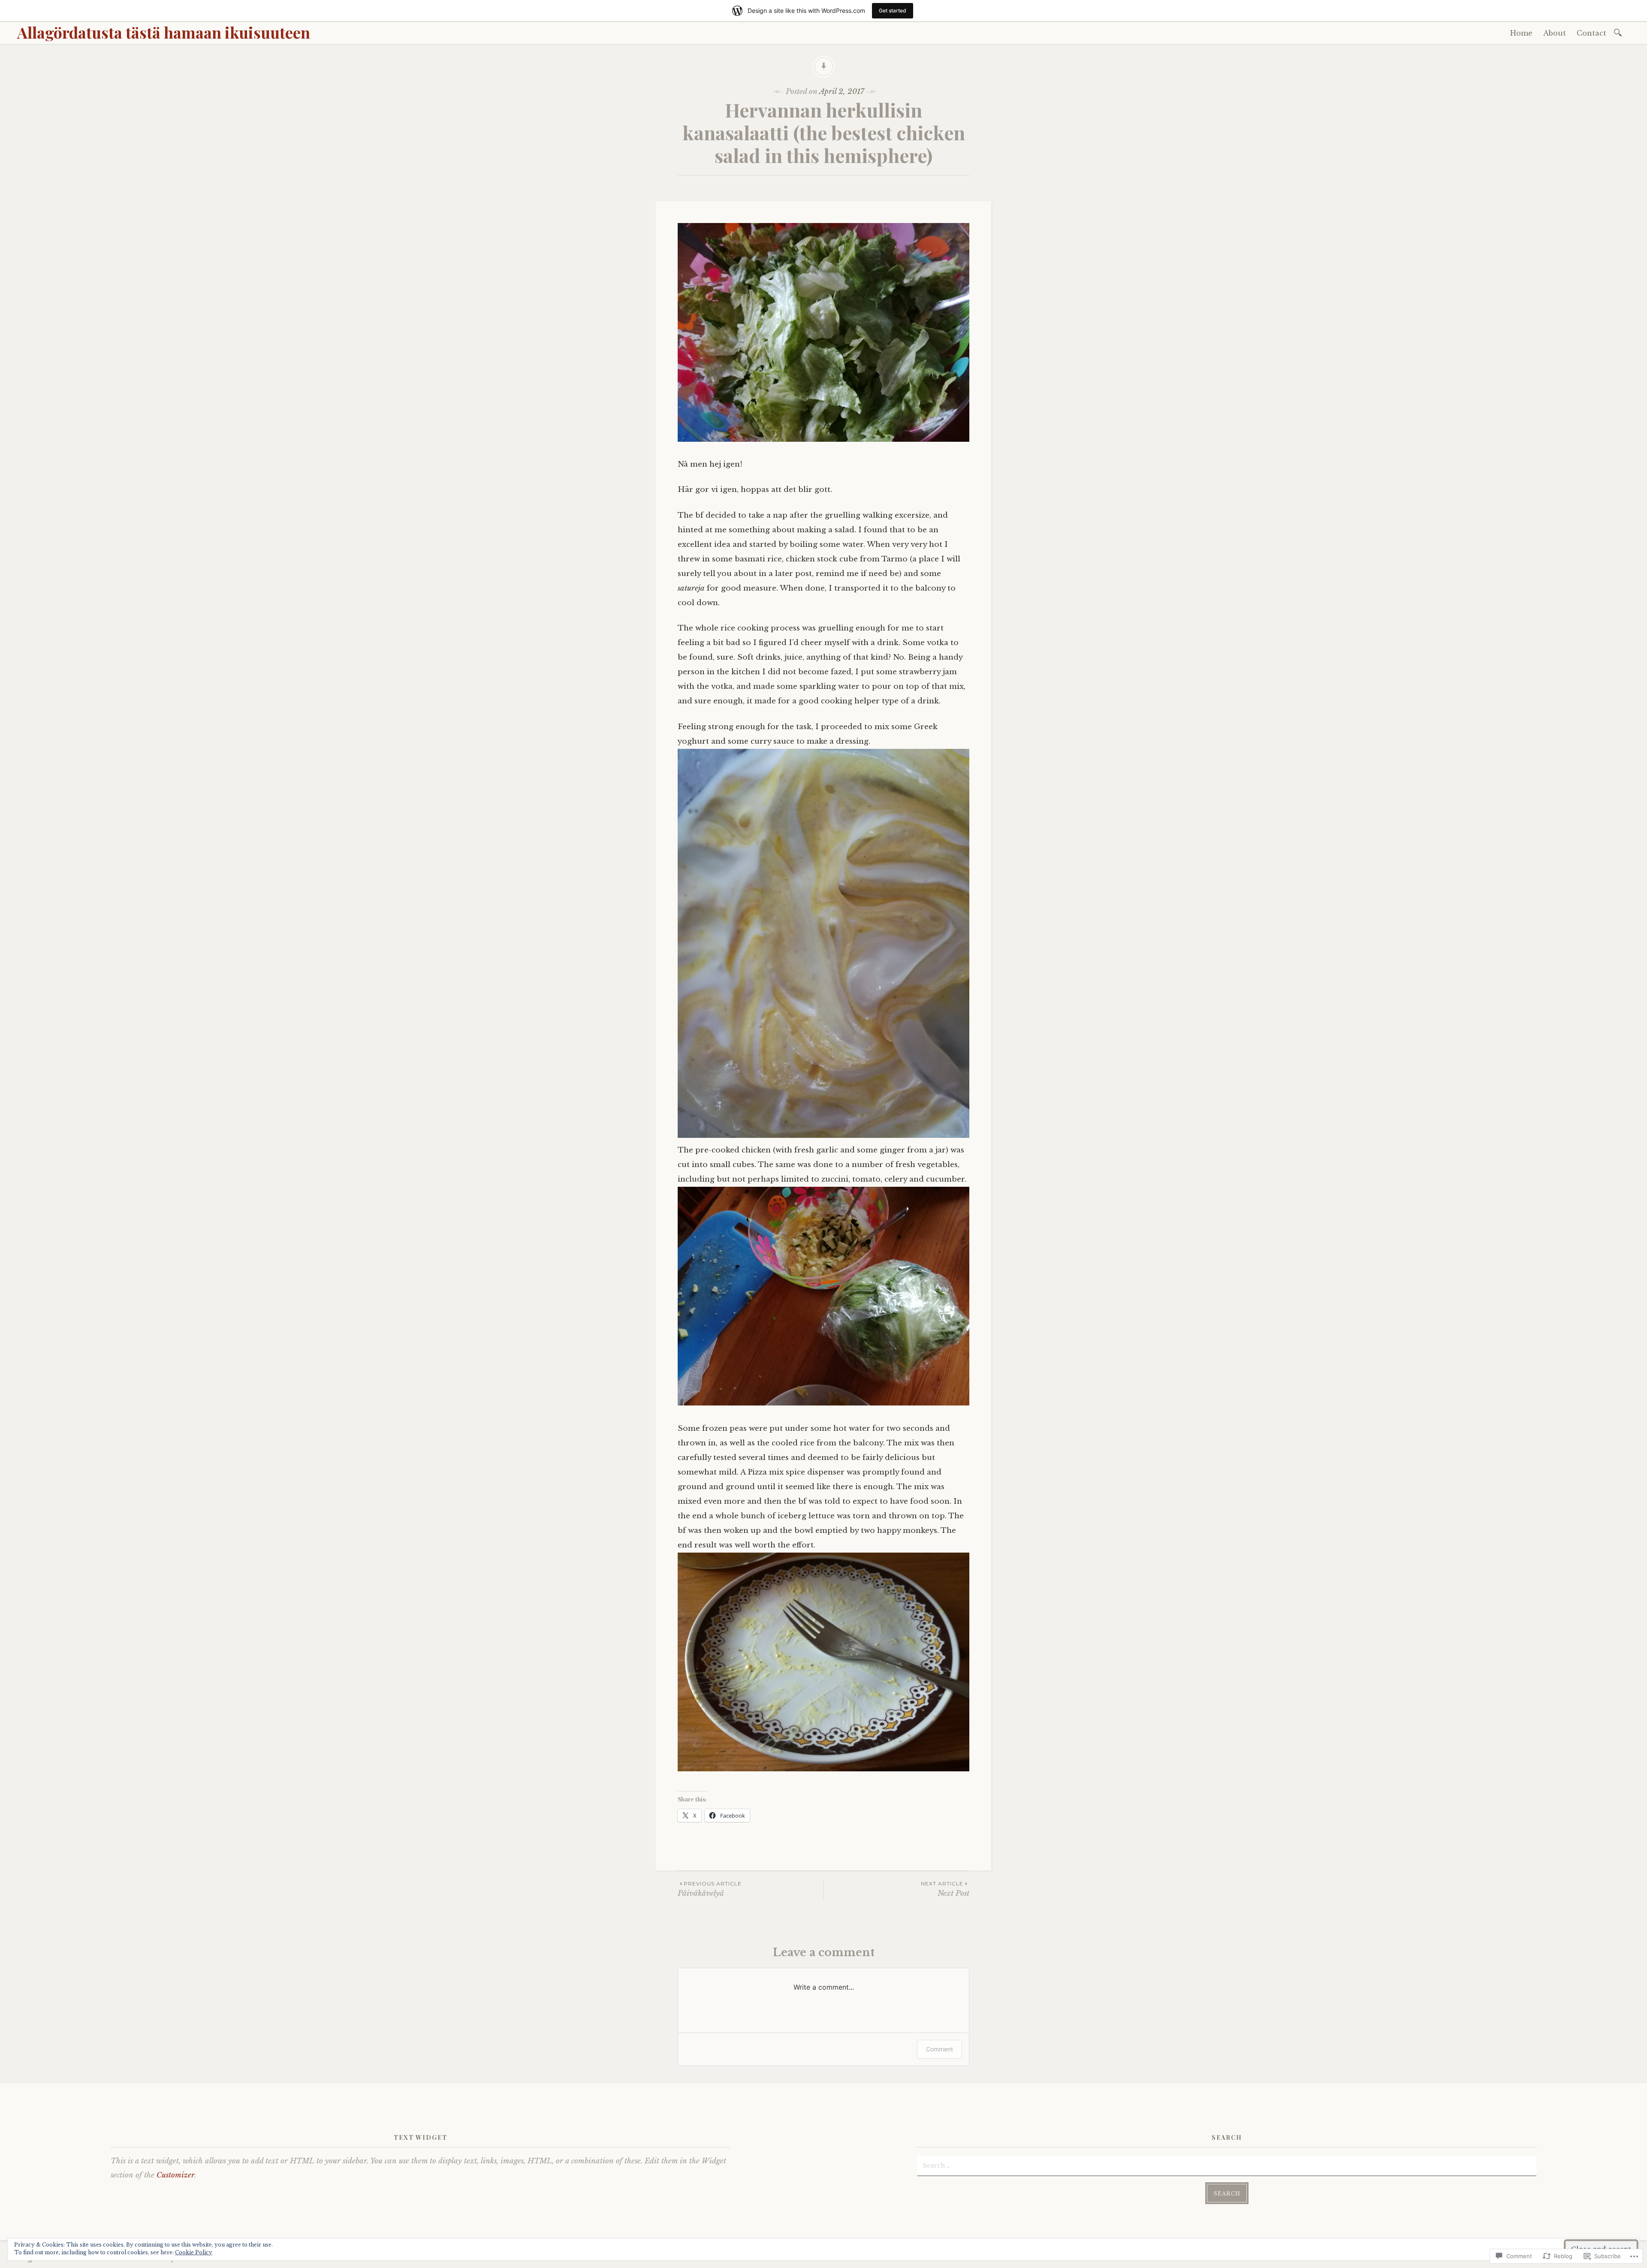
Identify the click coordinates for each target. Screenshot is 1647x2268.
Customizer (175, 2175)
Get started (893, 11)
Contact (1591, 33)
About (1555, 33)
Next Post (945, 1889)
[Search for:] (1619, 32)
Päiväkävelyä (710, 1889)
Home (1521, 33)
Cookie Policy (194, 2252)
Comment (940, 2049)
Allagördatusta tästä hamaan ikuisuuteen (164, 32)
